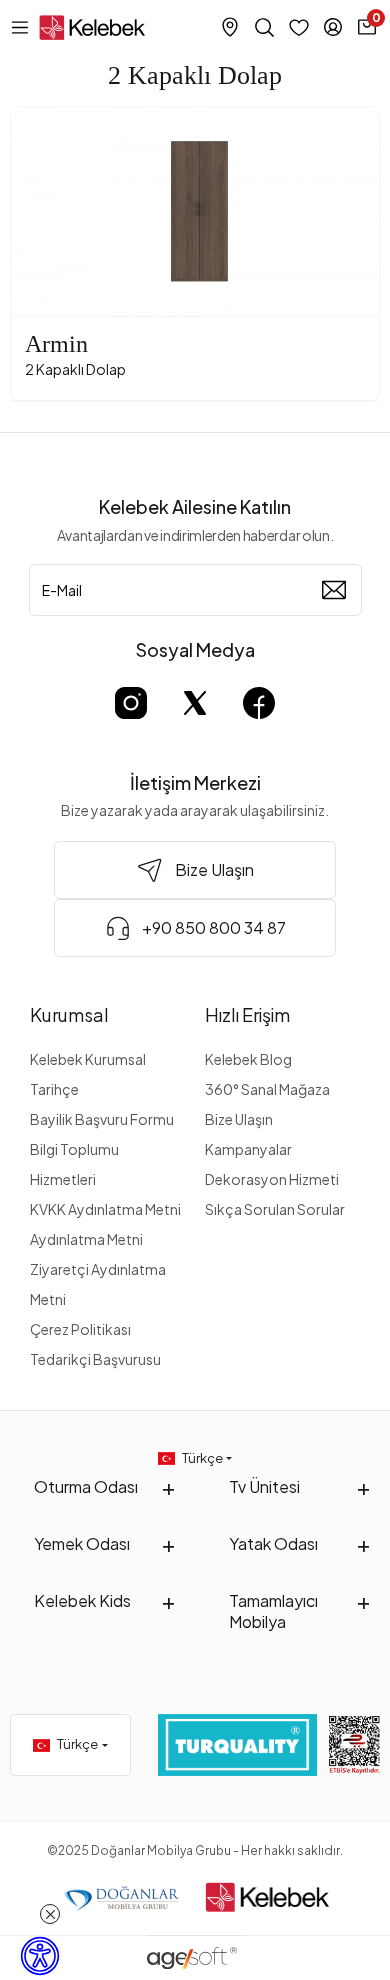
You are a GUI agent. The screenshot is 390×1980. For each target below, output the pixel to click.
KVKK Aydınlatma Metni (105, 1209)
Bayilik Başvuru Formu (102, 1119)
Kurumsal (69, 1014)
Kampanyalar (248, 1149)
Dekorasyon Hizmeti (272, 1179)
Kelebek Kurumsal (88, 1059)
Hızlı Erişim (247, 1014)
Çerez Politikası (80, 1329)
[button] (38, 211)
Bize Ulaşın (239, 1119)
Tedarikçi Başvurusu (95, 1359)
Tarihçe (54, 1089)
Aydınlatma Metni (86, 1239)
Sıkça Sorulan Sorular (275, 1209)
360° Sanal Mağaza (267, 1089)
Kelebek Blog (248, 1059)
